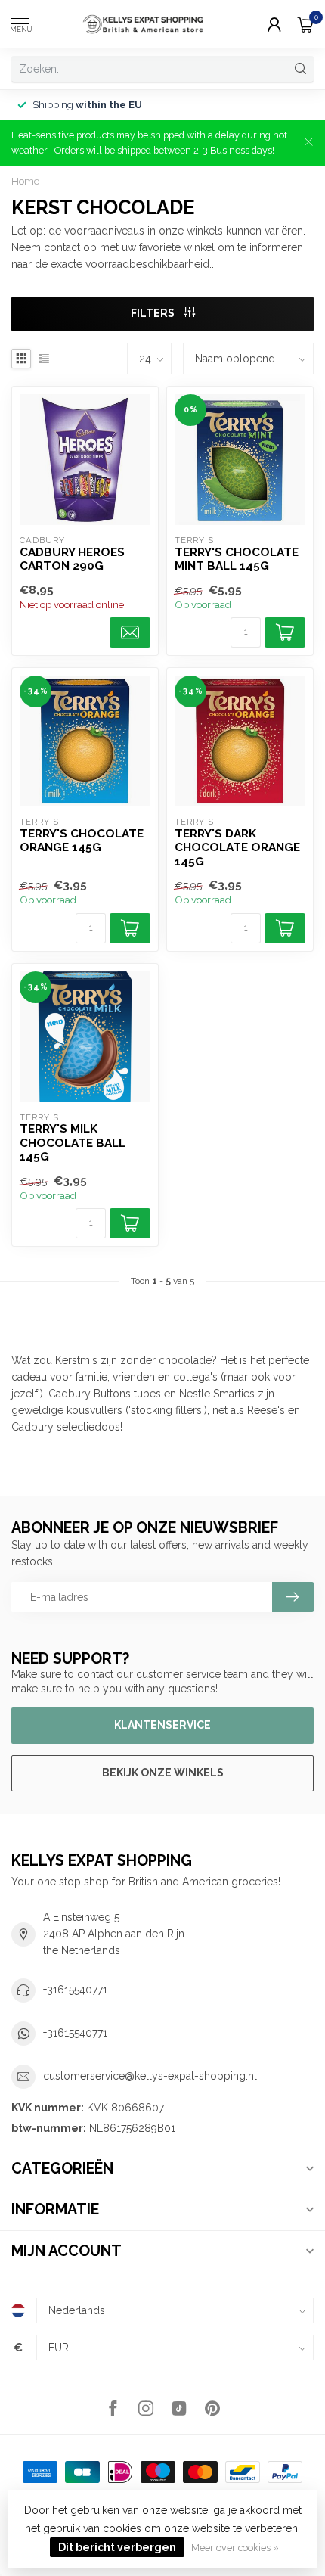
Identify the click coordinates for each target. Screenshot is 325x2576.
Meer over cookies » (235, 2548)
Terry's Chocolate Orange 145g (82, 841)
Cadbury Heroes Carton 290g (72, 559)
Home (25, 181)
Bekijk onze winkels (163, 1773)
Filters (154, 313)
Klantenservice (162, 1725)
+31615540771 (75, 1990)
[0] (305, 24)
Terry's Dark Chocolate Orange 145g (237, 848)
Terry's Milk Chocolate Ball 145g (73, 1143)
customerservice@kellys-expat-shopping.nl (150, 2076)
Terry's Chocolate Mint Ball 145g (237, 559)
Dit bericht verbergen (117, 2547)
